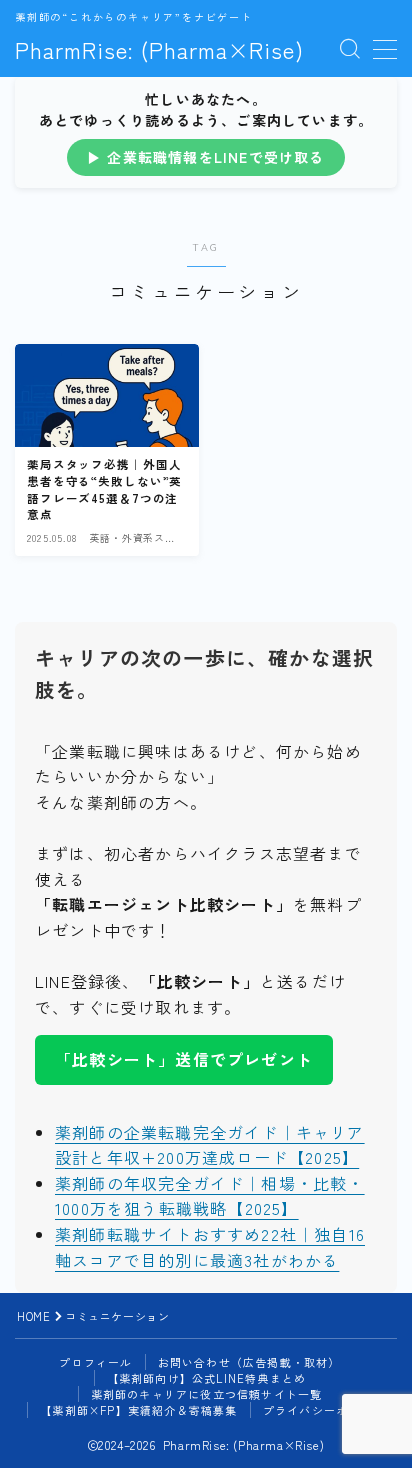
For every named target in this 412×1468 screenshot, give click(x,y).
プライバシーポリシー (324, 1410)
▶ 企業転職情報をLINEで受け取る (206, 157)
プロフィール (95, 1362)
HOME (33, 1316)
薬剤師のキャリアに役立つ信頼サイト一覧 (207, 1394)
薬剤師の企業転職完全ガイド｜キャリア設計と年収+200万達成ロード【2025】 (210, 1145)
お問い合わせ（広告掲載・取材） (249, 1362)
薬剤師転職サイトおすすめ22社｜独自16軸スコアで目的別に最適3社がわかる (210, 1247)
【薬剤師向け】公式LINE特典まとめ (207, 1378)
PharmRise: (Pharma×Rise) (159, 49)
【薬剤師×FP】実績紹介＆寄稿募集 (138, 1410)
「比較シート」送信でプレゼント (184, 1059)
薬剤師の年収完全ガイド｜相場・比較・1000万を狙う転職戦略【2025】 (210, 1196)
